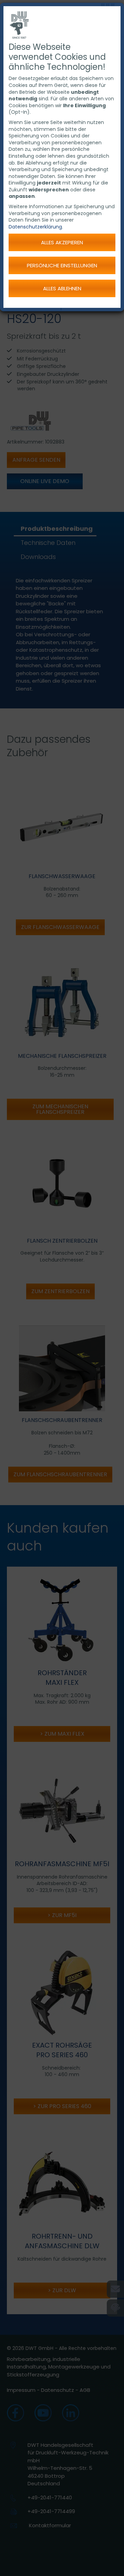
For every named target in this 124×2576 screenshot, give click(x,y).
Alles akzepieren (62, 242)
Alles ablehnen (62, 288)
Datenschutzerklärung (35, 227)
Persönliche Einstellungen (62, 265)
